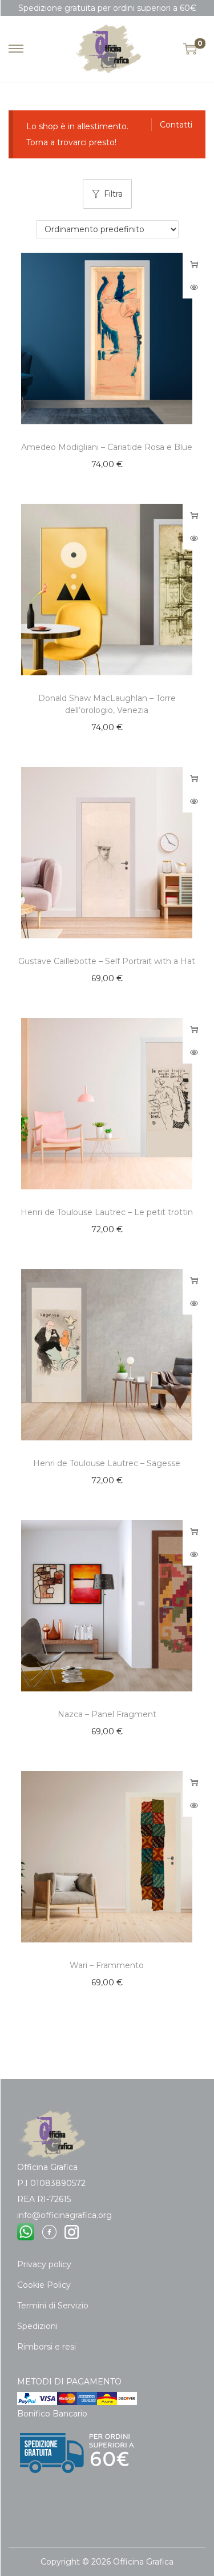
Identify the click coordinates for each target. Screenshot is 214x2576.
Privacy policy (44, 2264)
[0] (190, 49)
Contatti (176, 125)
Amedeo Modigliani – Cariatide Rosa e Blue (107, 447)
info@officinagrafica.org (64, 2215)
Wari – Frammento (107, 1965)
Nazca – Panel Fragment (107, 1714)
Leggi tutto (194, 264)
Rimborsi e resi (47, 2347)
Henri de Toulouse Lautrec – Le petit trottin (107, 1212)
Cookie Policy (44, 2285)
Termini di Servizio (53, 2306)
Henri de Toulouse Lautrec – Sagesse (107, 1463)
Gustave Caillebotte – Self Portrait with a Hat (107, 961)
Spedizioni (37, 2326)
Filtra (113, 194)
